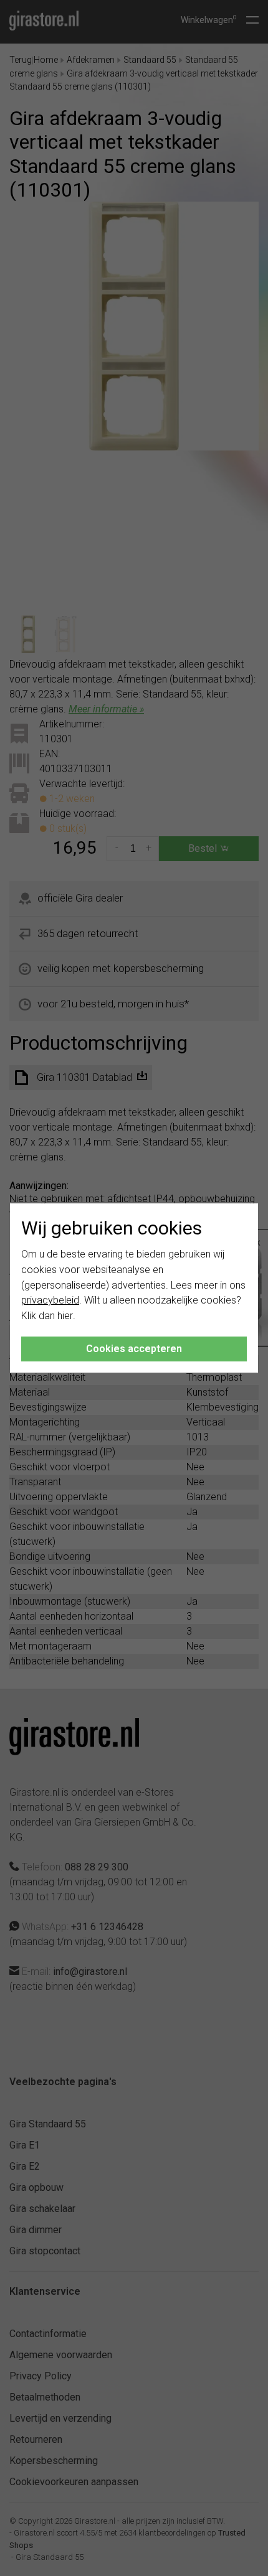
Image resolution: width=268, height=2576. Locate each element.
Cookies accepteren (134, 1349)
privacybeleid (50, 1300)
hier (65, 1316)
